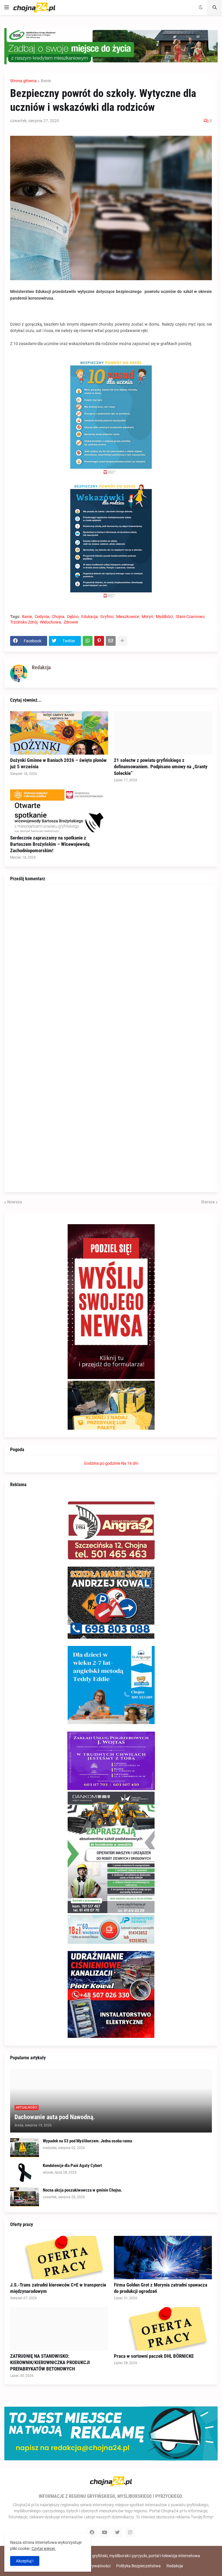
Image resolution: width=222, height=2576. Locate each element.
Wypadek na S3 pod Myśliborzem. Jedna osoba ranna (87, 2141)
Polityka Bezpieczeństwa (138, 2566)
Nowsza (15, 1202)
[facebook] (92, 2532)
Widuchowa (50, 622)
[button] (7, 8)
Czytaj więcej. (44, 2549)
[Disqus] (111, 962)
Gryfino (107, 617)
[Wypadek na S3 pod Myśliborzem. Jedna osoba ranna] (25, 2148)
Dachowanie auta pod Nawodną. (55, 2117)
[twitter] (117, 2532)
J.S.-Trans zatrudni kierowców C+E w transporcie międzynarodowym (58, 2288)
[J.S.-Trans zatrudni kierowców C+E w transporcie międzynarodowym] (59, 2258)
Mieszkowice (128, 617)
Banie (46, 81)
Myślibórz (164, 617)
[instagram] (130, 2532)
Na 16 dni (130, 1463)
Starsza (208, 1202)
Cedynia (42, 617)
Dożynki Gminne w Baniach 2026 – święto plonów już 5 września (58, 763)
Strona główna (23, 81)
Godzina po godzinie (102, 1463)
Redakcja (175, 2566)
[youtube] (105, 2532)
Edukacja (89, 617)
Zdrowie (71, 622)
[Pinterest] (99, 641)
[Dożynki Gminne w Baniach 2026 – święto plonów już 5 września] (59, 733)
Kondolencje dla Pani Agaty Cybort (72, 2166)
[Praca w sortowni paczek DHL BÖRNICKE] (163, 2329)
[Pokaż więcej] (122, 641)
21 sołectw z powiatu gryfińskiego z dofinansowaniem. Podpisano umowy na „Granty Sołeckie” (161, 767)
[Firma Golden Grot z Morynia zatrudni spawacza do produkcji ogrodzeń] (163, 2258)
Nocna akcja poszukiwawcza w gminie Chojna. (82, 2190)
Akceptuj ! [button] (25, 2561)
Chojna (58, 617)
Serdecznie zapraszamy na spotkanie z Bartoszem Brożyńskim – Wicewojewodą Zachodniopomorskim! (50, 844)
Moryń (147, 617)
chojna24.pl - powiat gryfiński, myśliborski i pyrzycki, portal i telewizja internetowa (127, 2556)
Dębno (73, 617)
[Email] (111, 641)
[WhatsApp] (88, 641)
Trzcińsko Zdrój (24, 622)
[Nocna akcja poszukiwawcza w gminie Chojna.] (25, 2197)
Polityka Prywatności (91, 2566)
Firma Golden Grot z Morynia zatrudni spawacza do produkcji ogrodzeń (161, 2288)
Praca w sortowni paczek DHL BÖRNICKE (154, 2356)
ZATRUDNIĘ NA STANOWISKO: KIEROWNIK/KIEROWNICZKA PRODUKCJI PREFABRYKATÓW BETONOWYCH (50, 2362)
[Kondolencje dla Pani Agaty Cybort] (25, 2172)
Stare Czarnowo (190, 617)
